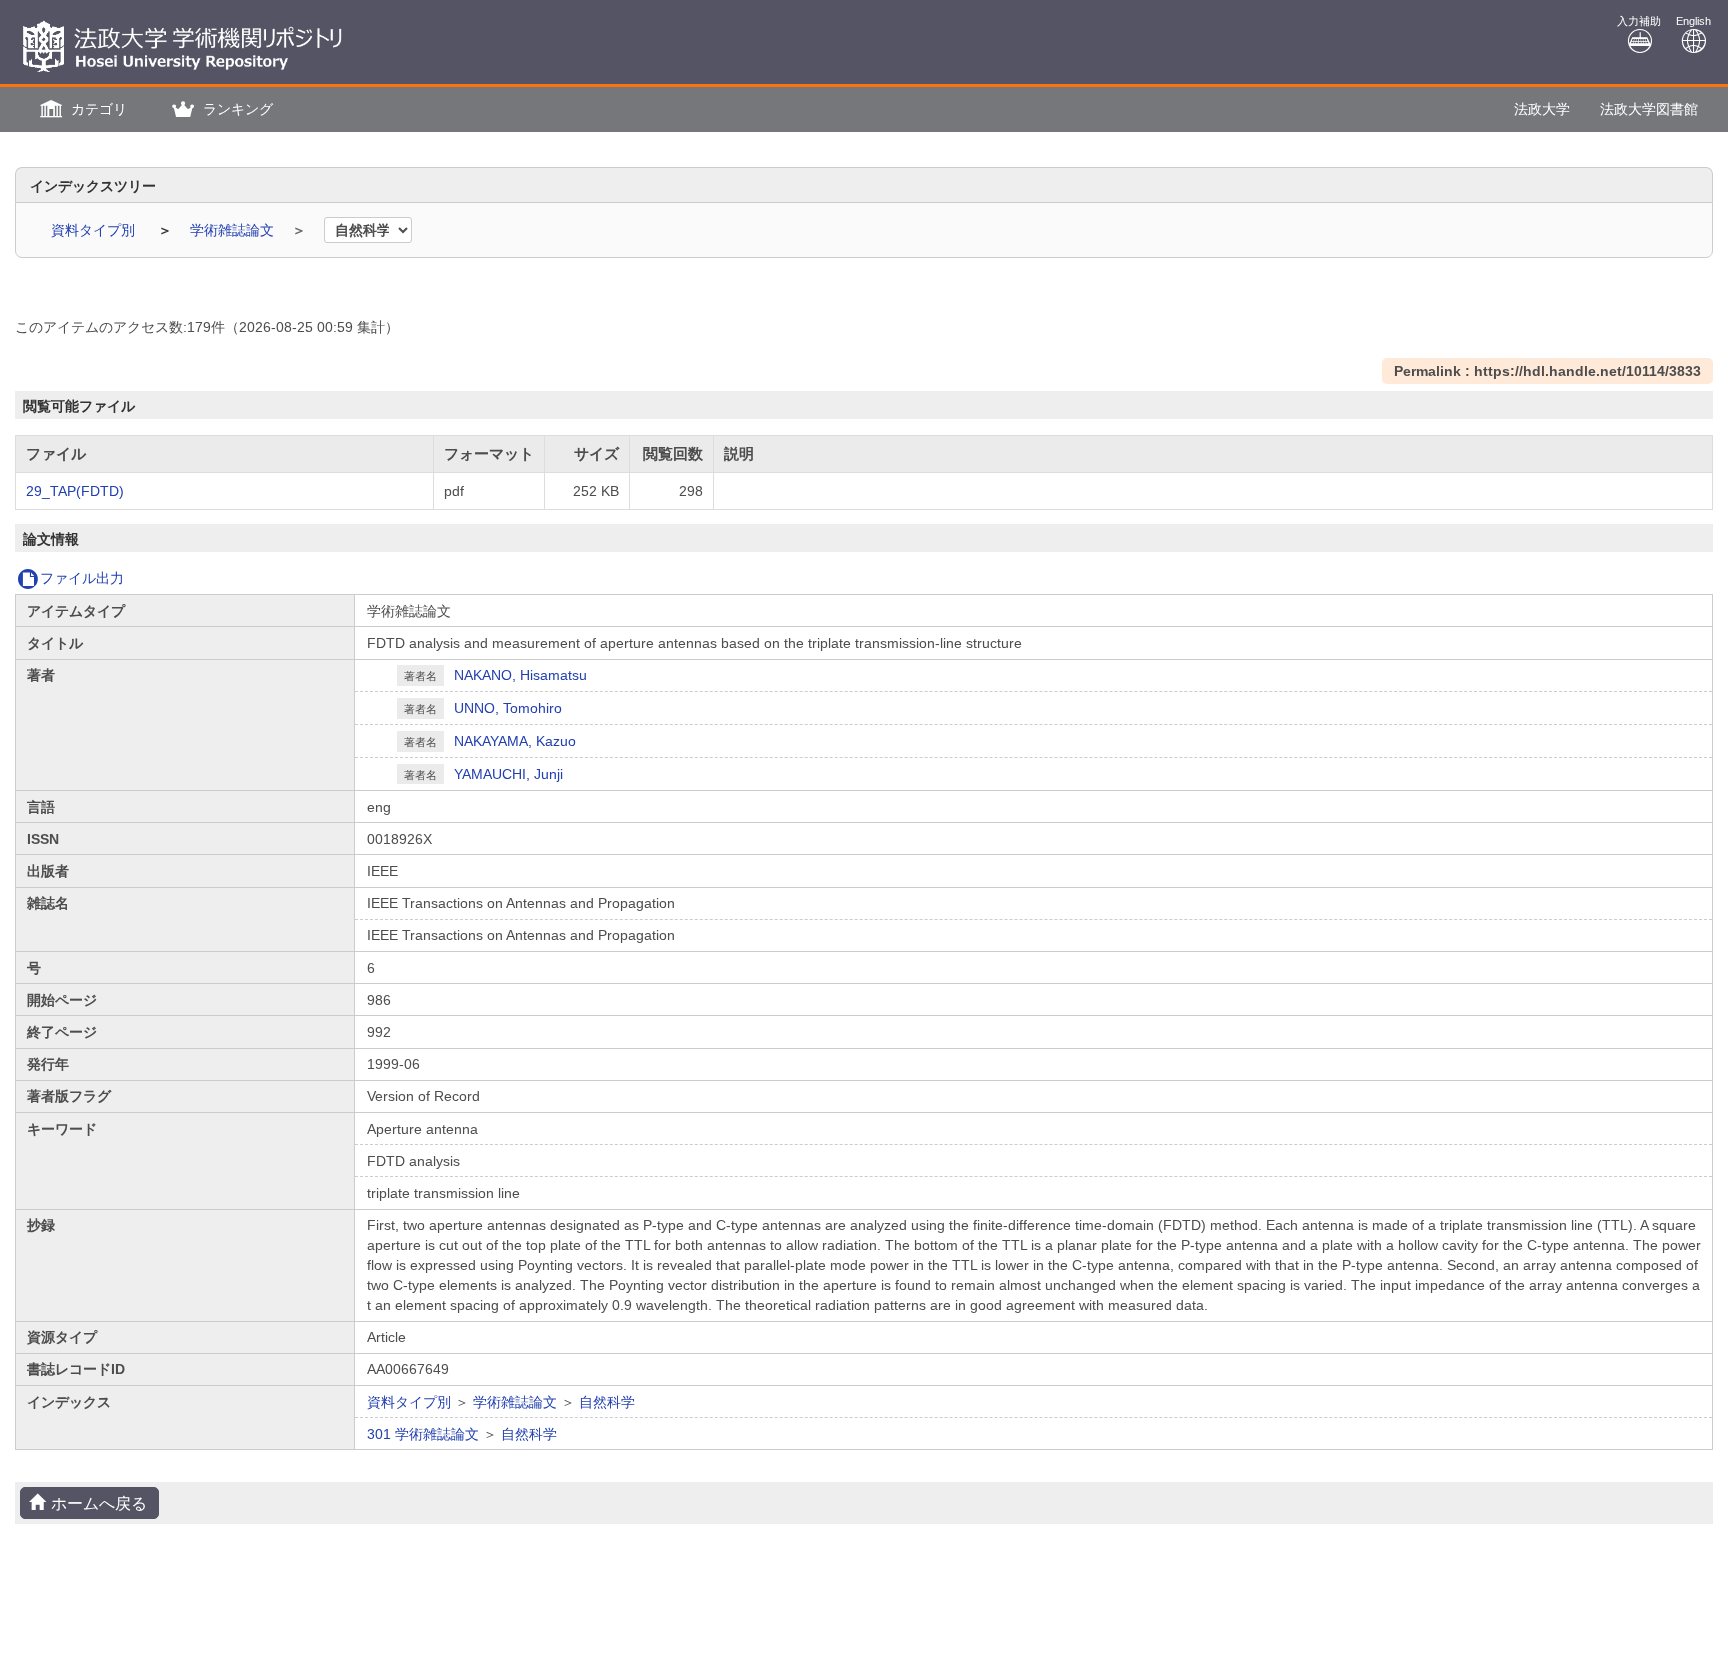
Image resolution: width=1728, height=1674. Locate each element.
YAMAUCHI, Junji (508, 774)
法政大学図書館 (1649, 109)
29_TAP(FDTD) (75, 491)
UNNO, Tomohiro (508, 708)
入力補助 (1639, 21)
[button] (81, 109)
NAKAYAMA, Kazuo (515, 741)
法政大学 (1542, 109)
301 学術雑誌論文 (423, 1434)
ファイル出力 (82, 578)
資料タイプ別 (95, 230)
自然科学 (607, 1402)
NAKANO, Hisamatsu (520, 675)
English (1693, 21)
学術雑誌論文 (234, 230)
